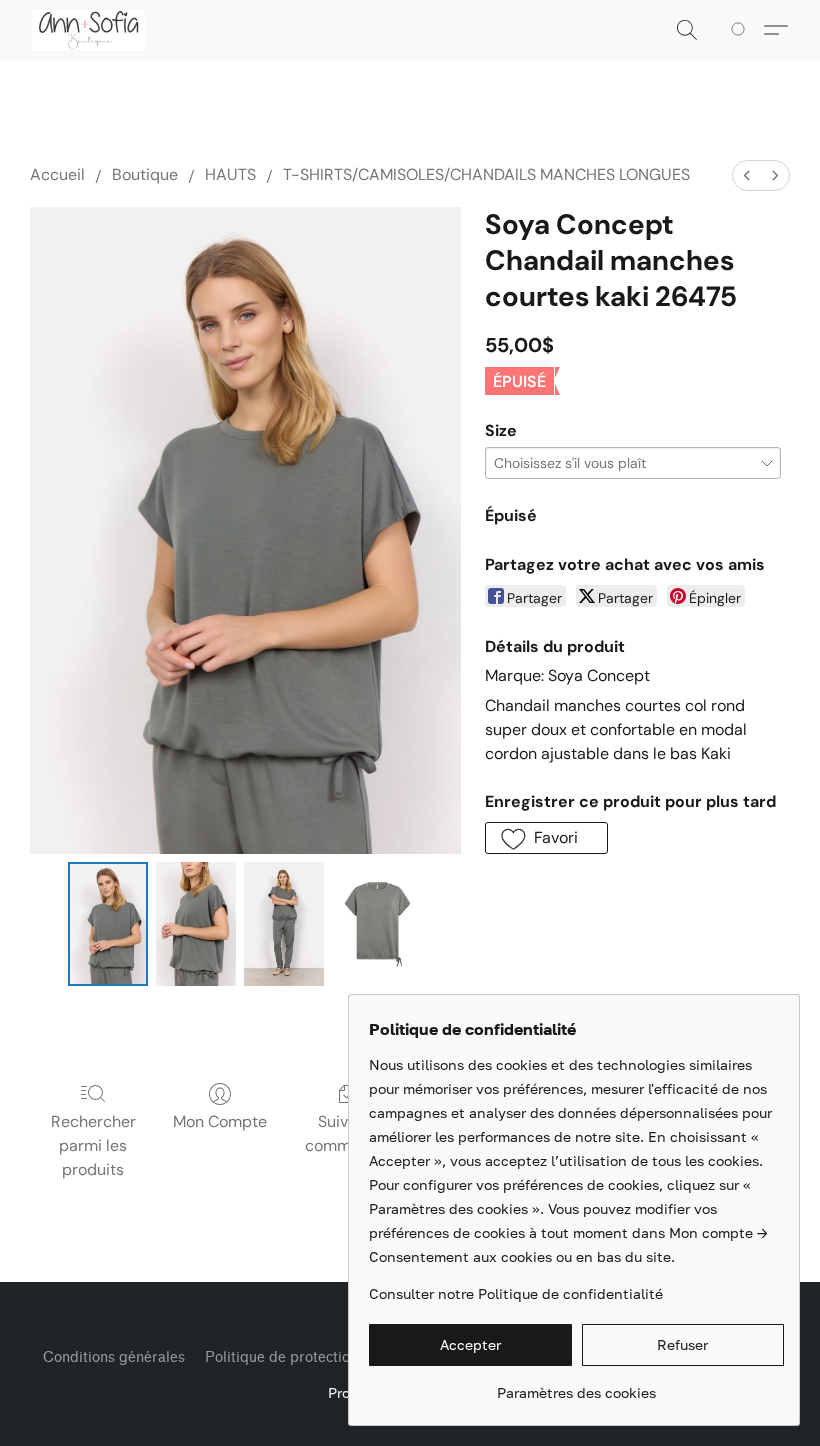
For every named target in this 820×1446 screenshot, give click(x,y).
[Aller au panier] (741, 30)
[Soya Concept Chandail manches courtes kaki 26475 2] (284, 924)
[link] (576, 1385)
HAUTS (230, 174)
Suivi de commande (346, 1133)
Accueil (57, 174)
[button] (88, 30)
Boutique (145, 174)
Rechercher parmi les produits (93, 1145)
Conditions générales (114, 1357)
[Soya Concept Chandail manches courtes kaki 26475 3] (377, 924)
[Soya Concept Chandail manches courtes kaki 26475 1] (196, 924)
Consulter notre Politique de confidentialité (516, 1293)
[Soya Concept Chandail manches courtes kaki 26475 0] (108, 924)
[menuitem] (747, 175)
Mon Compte (220, 1121)
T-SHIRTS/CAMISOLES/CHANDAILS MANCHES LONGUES (486, 174)
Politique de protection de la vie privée (334, 1357)
